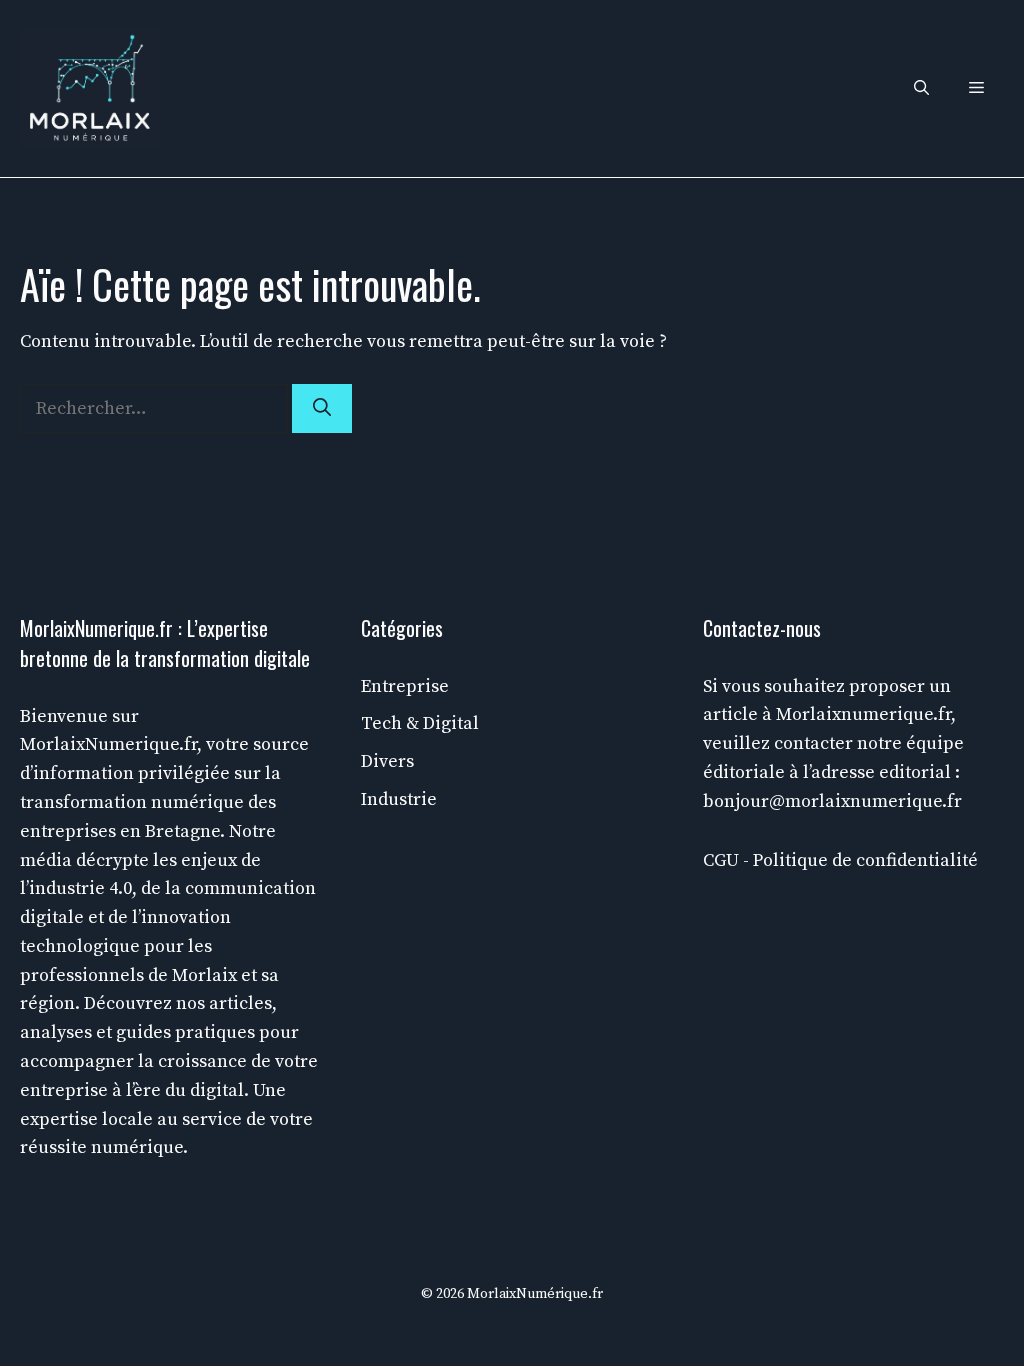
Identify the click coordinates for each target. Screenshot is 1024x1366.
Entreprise (405, 686)
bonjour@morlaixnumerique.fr (832, 801)
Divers (387, 761)
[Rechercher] (322, 408)
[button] (921, 88)
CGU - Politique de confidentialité (840, 860)
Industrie (399, 799)
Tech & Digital (420, 723)
